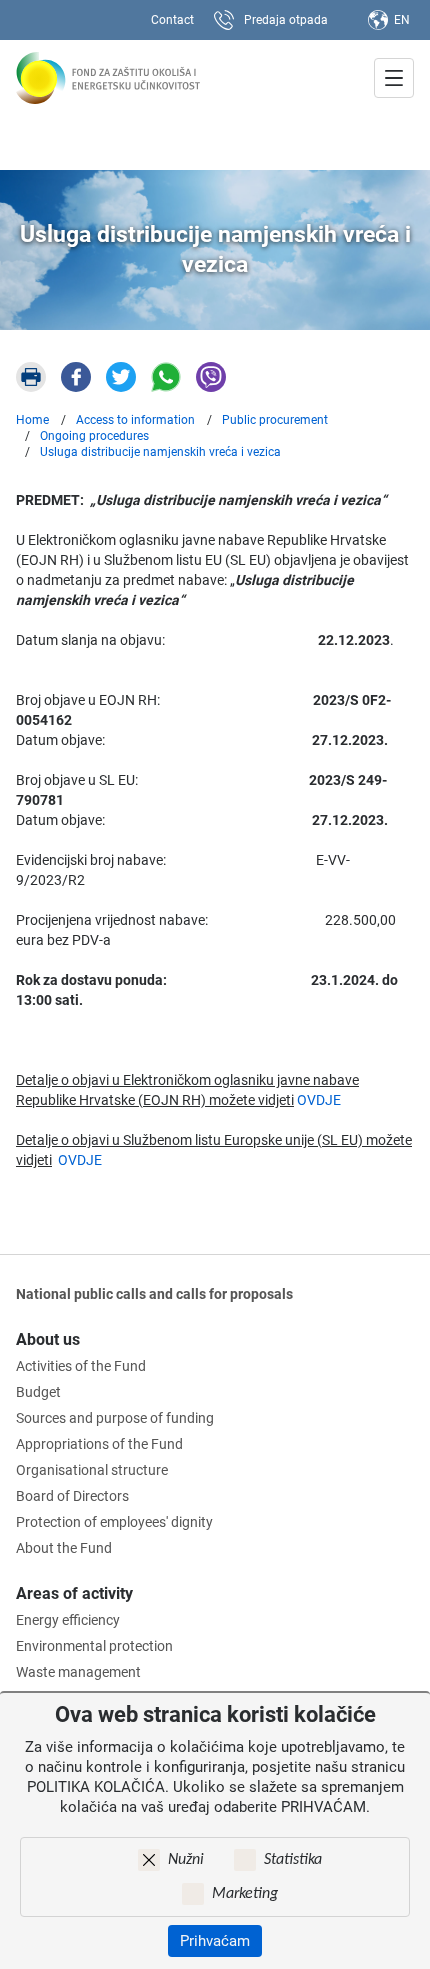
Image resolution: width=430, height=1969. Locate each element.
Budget (38, 1392)
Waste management (78, 1672)
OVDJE (319, 1100)
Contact (172, 20)
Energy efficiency (68, 1620)
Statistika (293, 1860)
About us (48, 1339)
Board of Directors (72, 1496)
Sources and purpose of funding (115, 1418)
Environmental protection (94, 1646)
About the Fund (64, 1548)
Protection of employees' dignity (114, 1522)
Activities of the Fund (81, 1366)
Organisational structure (92, 1470)
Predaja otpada (286, 20)
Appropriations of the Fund (99, 1444)
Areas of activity (74, 1593)
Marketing (245, 1894)
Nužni (186, 1860)
